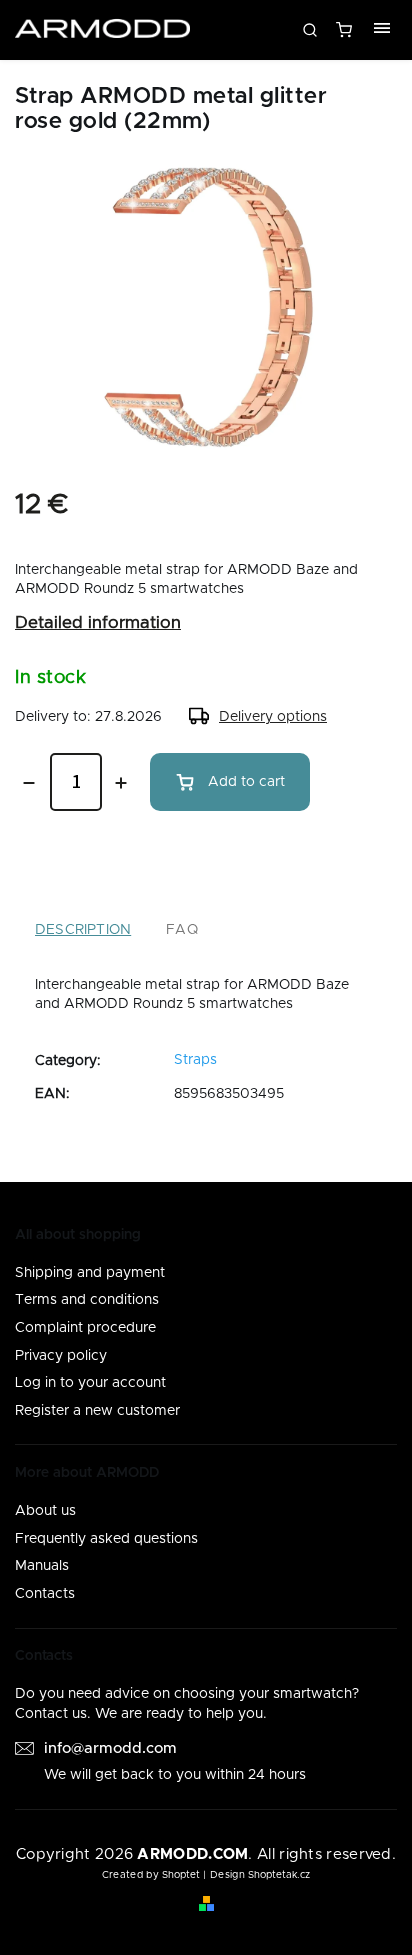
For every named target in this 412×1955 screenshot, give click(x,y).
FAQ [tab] (182, 930)
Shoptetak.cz (279, 1875)
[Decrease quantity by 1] (29, 783)
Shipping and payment (90, 1273)
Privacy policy (61, 1356)
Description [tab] (83, 930)
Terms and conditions (87, 1300)
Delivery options (273, 717)
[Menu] (382, 30)
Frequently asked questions (106, 1539)
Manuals (42, 1566)
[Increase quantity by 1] (121, 783)
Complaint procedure (85, 1328)
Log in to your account (90, 1383)
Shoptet (181, 1875)
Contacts (45, 1594)
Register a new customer (97, 1411)
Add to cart (246, 782)
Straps (195, 1060)
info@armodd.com (110, 1748)
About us (45, 1511)
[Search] (310, 30)
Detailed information (98, 623)
